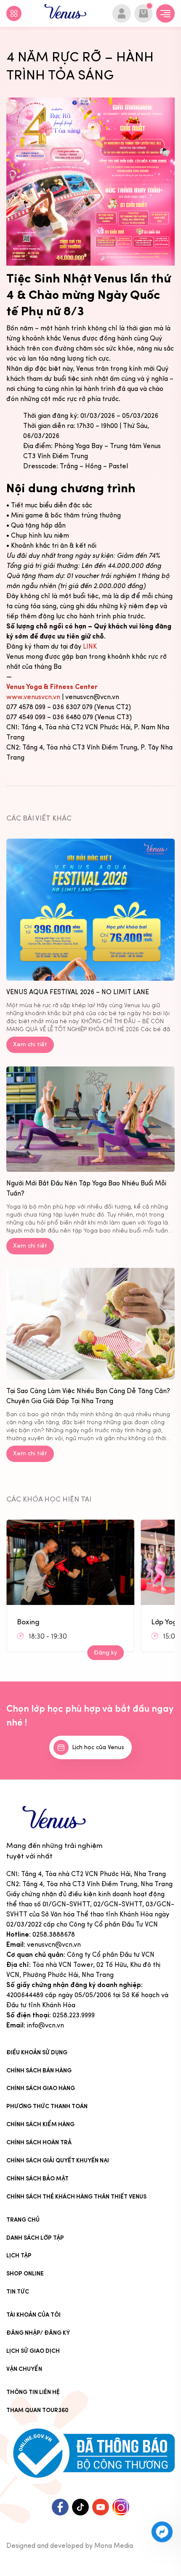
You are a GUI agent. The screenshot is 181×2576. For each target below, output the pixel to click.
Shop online (25, 2274)
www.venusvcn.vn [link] (33, 697)
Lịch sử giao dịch (33, 2351)
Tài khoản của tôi (33, 2315)
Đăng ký (105, 1653)
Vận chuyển (24, 2369)
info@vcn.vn (45, 2025)
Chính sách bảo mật (37, 2179)
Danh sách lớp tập (35, 2238)
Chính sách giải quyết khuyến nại (58, 2160)
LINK (90, 646)
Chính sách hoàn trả (39, 2142)
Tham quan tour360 (37, 2410)
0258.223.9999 (74, 2015)
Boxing (28, 1622)
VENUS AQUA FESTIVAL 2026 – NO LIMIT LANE (78, 992)
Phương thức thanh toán (47, 2106)
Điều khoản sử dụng (37, 2052)
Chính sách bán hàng (39, 2071)
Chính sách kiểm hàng (40, 2124)
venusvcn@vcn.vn (54, 1944)
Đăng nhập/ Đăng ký (38, 2333)
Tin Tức (18, 2292)
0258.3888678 (54, 1934)
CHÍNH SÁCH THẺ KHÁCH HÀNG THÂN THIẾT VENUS (76, 2197)
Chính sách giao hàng (41, 2088)
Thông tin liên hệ (33, 2392)
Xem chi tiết (30, 1044)
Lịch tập (19, 2255)
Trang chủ (23, 2220)
